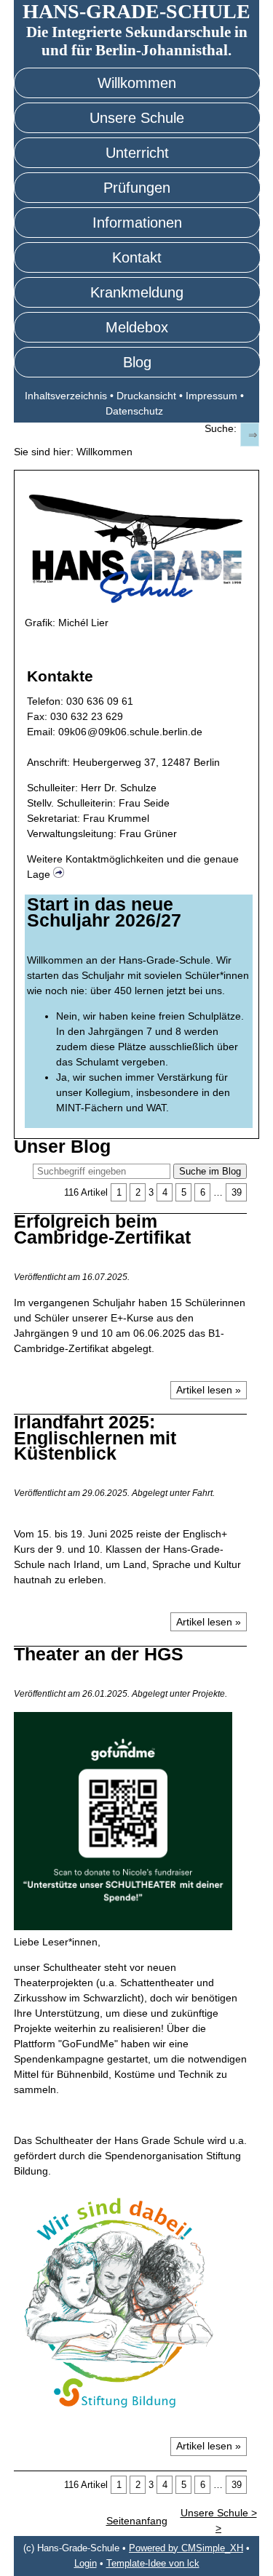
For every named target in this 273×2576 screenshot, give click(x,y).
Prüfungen (137, 188)
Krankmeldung (137, 292)
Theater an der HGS (99, 1654)
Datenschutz (134, 411)
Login (86, 2564)
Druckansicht (146, 396)
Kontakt (137, 257)
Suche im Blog (210, 1171)
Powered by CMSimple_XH (186, 2548)
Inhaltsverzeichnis (66, 396)
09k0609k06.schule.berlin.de (130, 732)
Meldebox (137, 327)
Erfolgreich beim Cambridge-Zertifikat (102, 1229)
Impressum (211, 396)
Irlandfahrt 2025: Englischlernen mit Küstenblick (95, 1437)
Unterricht (137, 153)
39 (237, 1192)
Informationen (137, 223)
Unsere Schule (137, 118)
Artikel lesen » (209, 1390)
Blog (137, 362)
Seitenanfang (137, 2521)
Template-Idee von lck (153, 2564)
